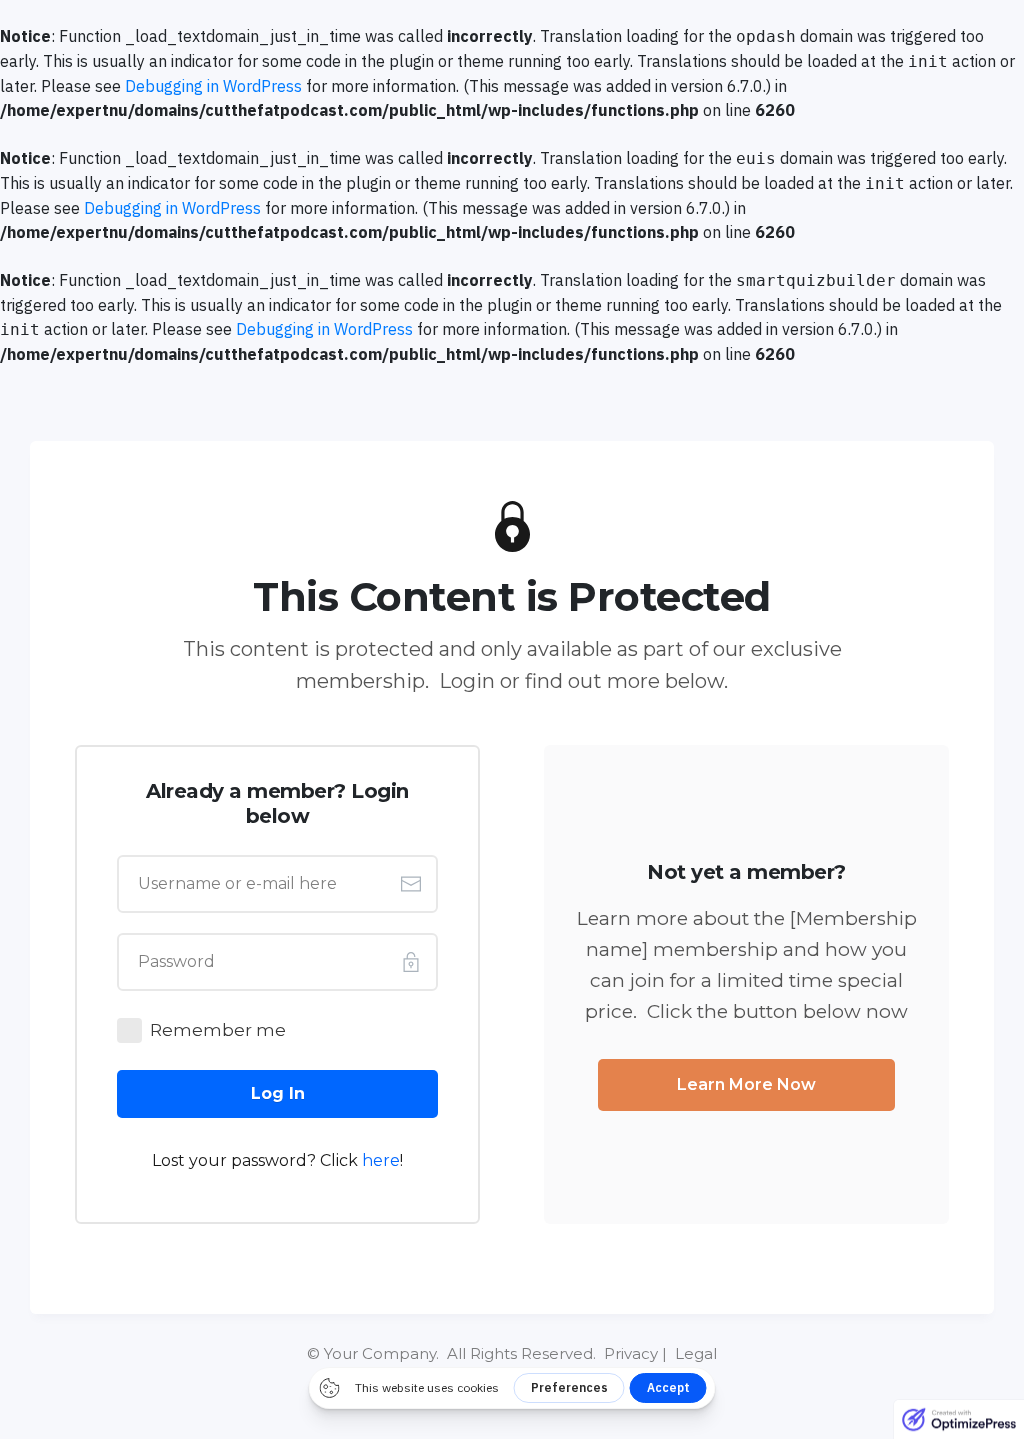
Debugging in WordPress (213, 86)
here (381, 1160)
